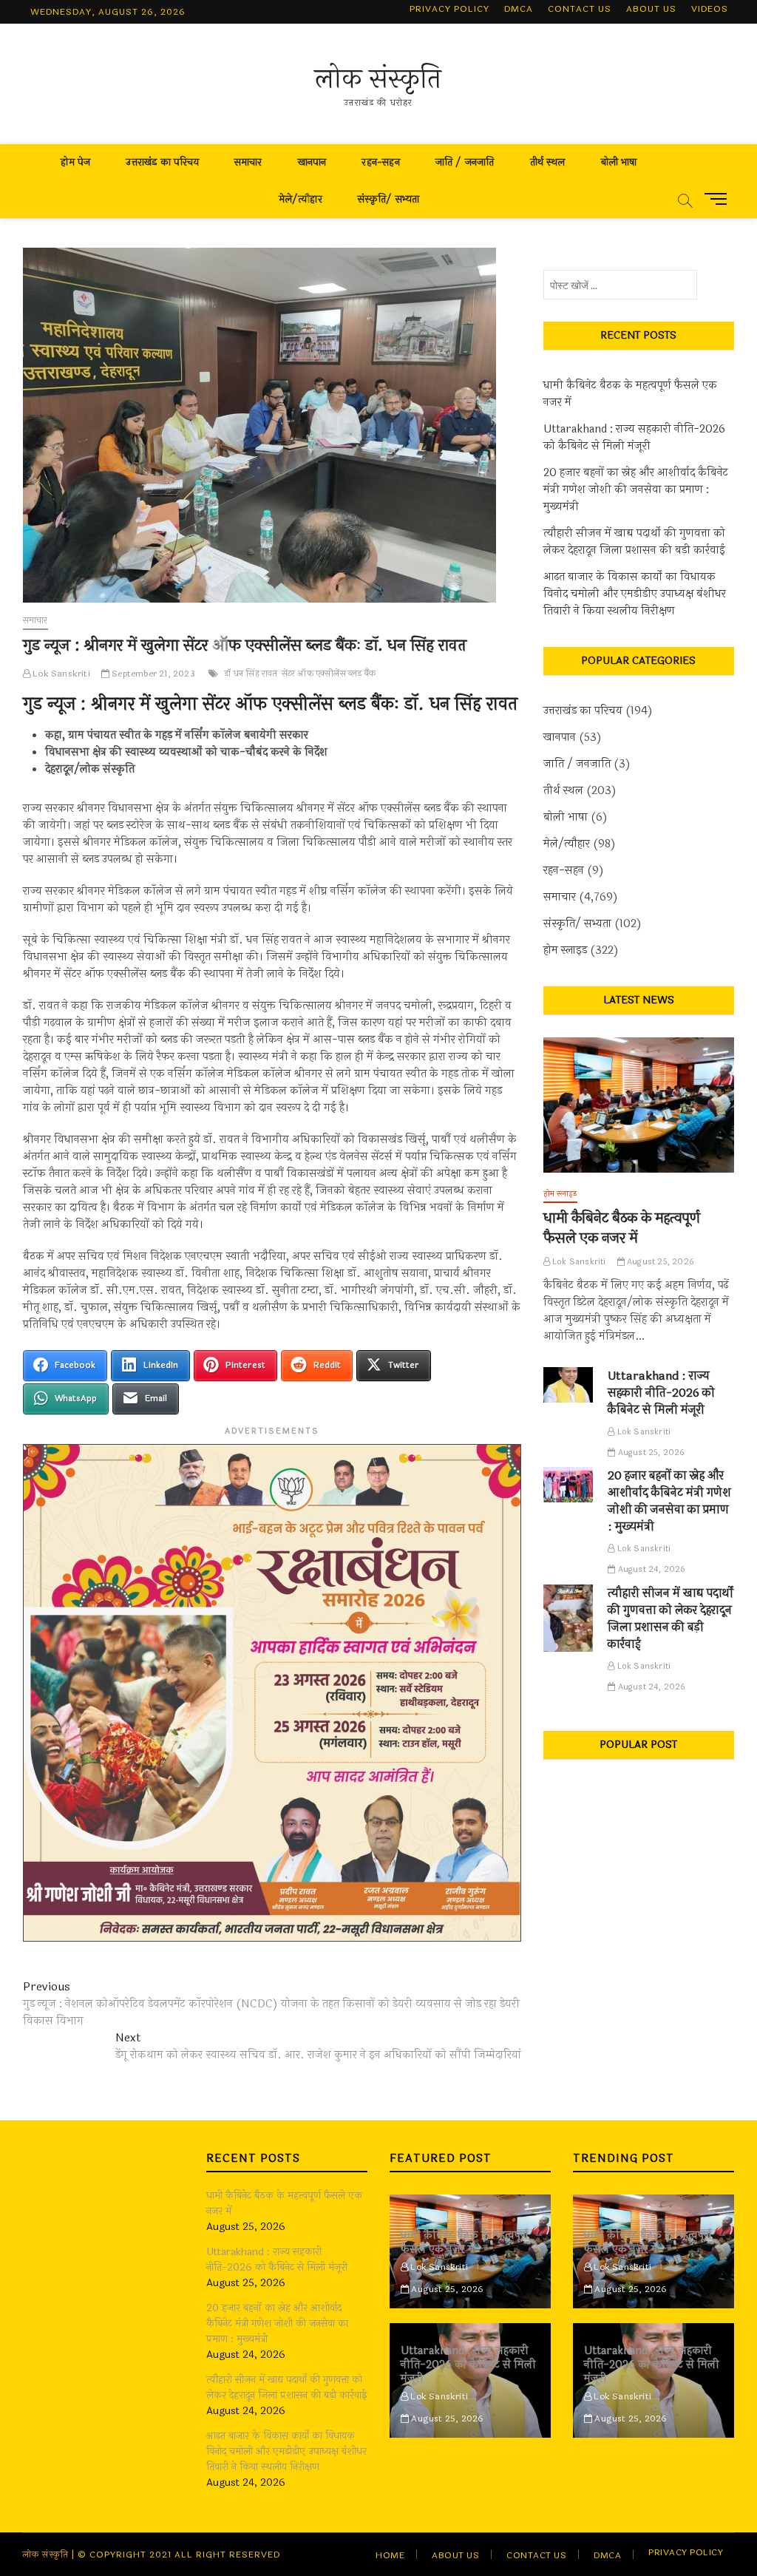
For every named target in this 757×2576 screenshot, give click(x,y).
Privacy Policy (449, 9)
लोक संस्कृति (378, 79)
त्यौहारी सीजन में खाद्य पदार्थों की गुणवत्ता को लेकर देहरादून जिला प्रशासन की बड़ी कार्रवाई (634, 542)
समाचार (248, 162)
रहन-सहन (380, 162)
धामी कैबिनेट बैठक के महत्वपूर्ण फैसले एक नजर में (630, 394)
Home (390, 2555)
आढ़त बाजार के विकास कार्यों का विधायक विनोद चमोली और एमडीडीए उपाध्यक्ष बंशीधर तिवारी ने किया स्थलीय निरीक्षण (635, 594)
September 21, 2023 (152, 674)
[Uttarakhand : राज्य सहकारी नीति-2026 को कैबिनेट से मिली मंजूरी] (568, 1385)
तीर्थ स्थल (548, 162)
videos (710, 9)
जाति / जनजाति (465, 162)
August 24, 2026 (650, 1569)
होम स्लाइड (565, 950)
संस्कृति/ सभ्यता (389, 199)
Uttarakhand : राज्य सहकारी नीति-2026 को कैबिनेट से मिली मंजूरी (634, 438)
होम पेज (75, 162)
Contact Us (580, 9)
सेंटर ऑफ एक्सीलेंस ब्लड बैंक (329, 674)
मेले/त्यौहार (301, 199)
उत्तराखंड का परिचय (162, 162)
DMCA (519, 9)
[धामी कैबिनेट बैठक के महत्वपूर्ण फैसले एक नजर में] (639, 1105)
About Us (651, 9)
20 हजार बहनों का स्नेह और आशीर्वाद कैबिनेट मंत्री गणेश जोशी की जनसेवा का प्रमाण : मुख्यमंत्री (636, 490)
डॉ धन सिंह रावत (251, 674)
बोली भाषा (619, 162)
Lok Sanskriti (60, 674)
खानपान (312, 162)
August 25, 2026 (659, 1262)
